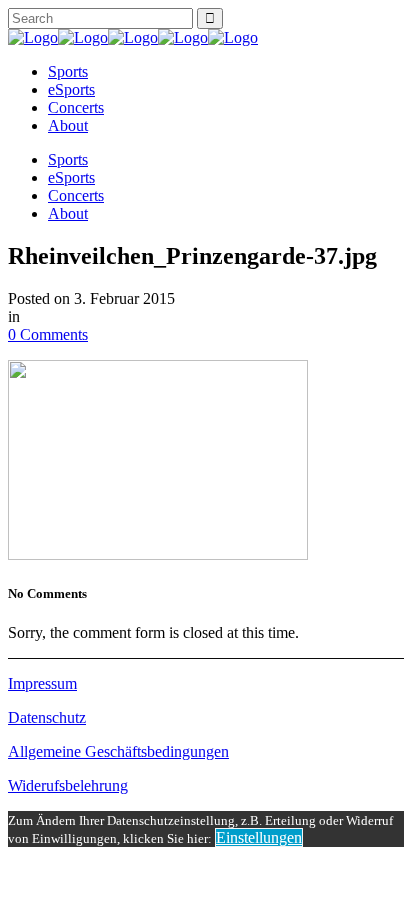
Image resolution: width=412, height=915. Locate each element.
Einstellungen (259, 837)
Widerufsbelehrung (68, 785)
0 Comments (48, 334)
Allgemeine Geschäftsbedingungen (118, 751)
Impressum (42, 683)
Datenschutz (47, 717)
